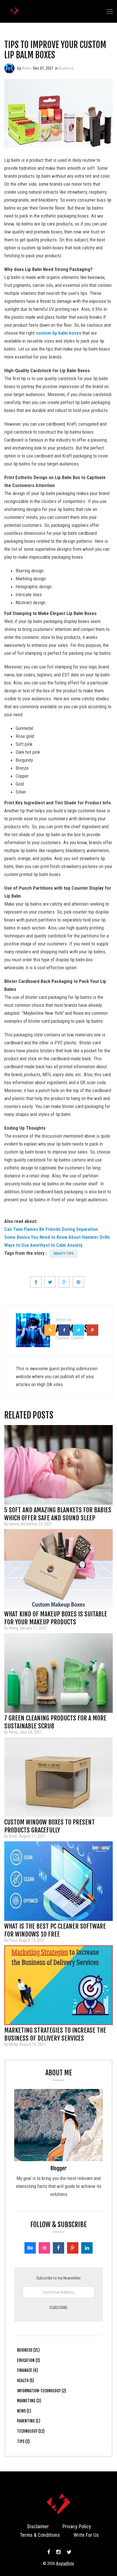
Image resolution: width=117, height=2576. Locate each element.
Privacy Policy (77, 2526)
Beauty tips (64, 1254)
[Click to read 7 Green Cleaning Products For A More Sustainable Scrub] (58, 1673)
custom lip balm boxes (58, 333)
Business (66, 68)
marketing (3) (29, 2401)
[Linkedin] (87, 2248)
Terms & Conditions (40, 2535)
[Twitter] (68, 2552)
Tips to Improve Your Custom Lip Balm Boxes (55, 50)
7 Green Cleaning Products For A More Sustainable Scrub (55, 1720)
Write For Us (86, 2535)
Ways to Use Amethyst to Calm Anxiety (43, 1245)
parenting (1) (29, 2421)
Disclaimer (38, 2526)
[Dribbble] (44, 2248)
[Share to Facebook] (36, 1282)
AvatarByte (65, 2563)
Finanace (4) (28, 2370)
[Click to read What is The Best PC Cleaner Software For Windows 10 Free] (58, 1881)
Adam (27, 68)
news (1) (24, 2411)
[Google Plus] (73, 2248)
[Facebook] (58, 2248)
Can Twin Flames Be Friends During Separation (51, 1229)
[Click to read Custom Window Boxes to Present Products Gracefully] (58, 1777)
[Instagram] (58, 2552)
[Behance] (30, 2248)
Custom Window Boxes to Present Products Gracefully (50, 1824)
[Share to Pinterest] (78, 1282)
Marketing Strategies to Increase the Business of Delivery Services (55, 2032)
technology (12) (31, 2431)
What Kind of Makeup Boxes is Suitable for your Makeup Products (56, 1616)
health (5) (26, 2381)
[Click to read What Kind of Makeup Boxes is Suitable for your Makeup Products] (58, 1569)
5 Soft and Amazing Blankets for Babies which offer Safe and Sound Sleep (58, 1512)
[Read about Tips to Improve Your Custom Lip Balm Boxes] (9, 68)
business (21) (28, 2350)
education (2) (29, 2360)
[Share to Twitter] (50, 1282)
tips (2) (23, 2441)
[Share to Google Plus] (64, 1282)
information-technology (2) (42, 2391)
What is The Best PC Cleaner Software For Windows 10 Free (55, 1928)
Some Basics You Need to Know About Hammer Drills (57, 1237)
